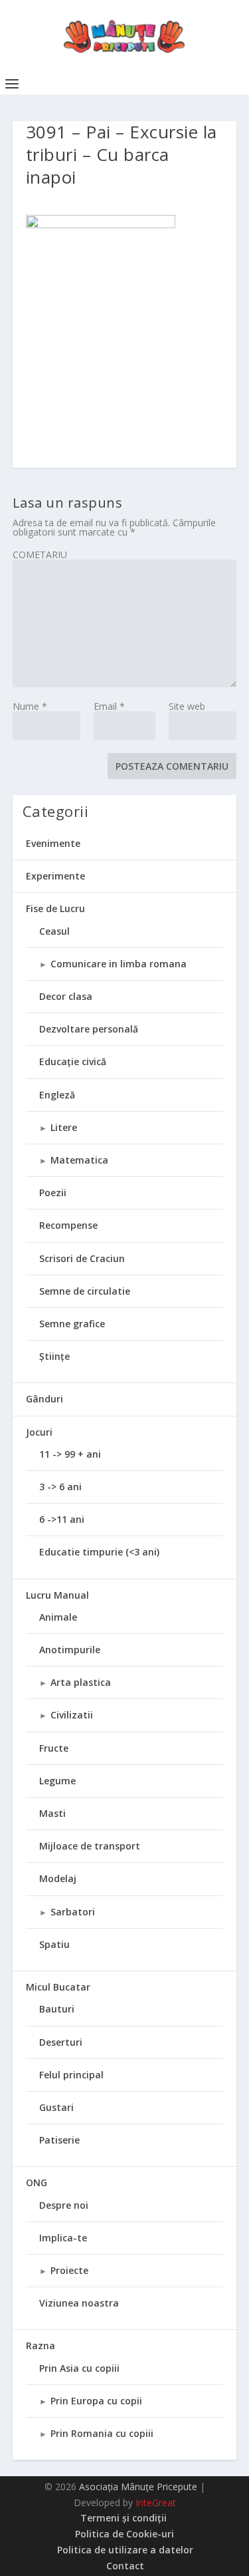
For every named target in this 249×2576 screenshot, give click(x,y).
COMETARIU (40, 555)
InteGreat (156, 2502)
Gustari (56, 2107)
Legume (57, 1781)
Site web (187, 706)
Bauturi (57, 2009)
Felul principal (71, 2075)
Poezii (53, 1193)
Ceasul (54, 931)
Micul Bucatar (58, 1987)
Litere (64, 1127)
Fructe (54, 1748)
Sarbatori (73, 1912)
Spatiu (54, 1944)
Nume (30, 706)
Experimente (55, 876)
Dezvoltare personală (89, 1029)
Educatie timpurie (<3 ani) (99, 1552)
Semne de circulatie (85, 1291)
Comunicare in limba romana (119, 964)
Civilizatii (72, 1715)
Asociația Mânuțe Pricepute (138, 2487)
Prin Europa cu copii (96, 2401)
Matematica (79, 1160)
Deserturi (61, 2042)
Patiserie (59, 2140)
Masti (52, 1813)
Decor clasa (66, 996)
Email (109, 706)
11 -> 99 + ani (70, 1454)
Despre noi (64, 2205)
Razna (41, 2345)
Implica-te (63, 2238)
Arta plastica (81, 1682)
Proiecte (69, 2270)
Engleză (57, 1095)
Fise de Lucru (55, 908)
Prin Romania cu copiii (102, 2433)
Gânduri (44, 1399)
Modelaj (58, 1878)
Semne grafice (72, 1324)
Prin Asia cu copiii (79, 2368)
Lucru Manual (57, 1595)
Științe (54, 1356)
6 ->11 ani (62, 1519)
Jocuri (39, 1432)
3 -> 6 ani (60, 1487)
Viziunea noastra (79, 2303)
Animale (58, 1617)
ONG (37, 2182)
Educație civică (73, 1061)
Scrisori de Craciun (82, 1258)
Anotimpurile (70, 1650)
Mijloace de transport (90, 1846)
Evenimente (53, 843)
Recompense (68, 1225)
